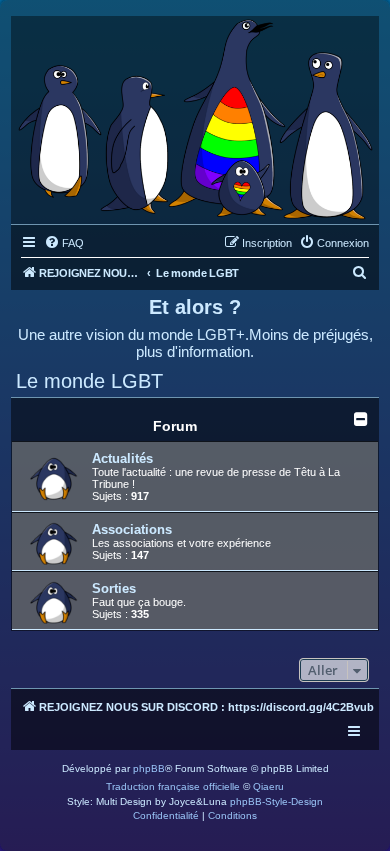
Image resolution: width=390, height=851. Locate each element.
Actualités (122, 458)
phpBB (149, 768)
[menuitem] (64, 243)
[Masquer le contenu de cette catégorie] (361, 419)
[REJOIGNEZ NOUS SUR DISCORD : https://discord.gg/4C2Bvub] (195, 115)
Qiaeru (268, 786)
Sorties (114, 588)
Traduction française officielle (173, 786)
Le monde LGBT (89, 381)
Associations (132, 529)
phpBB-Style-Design (276, 801)
